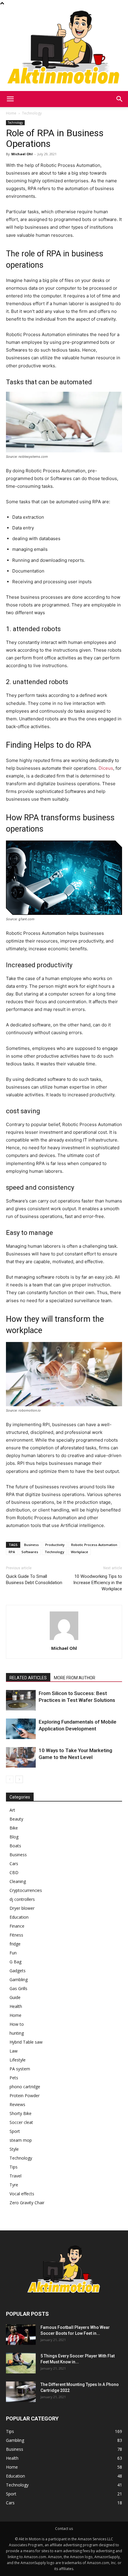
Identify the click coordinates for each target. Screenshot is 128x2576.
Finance (17, 1926)
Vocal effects (22, 2194)
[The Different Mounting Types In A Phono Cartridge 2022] (21, 2392)
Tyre (14, 2185)
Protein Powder (25, 2096)
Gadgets (18, 1971)
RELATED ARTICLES (28, 1678)
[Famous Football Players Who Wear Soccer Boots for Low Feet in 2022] (21, 2335)
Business (31, 1545)
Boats (15, 1846)
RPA (12, 1552)
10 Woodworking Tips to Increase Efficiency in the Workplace (98, 1583)
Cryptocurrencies (26, 1890)
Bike (14, 1828)
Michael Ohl (22, 154)
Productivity (55, 1545)
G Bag (15, 1962)
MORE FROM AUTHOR (75, 1678)
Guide (15, 1997)
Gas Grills (18, 1988)
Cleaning (18, 1881)
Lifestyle (18, 2060)
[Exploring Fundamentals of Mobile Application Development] (21, 1729)
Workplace (79, 1552)
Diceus (106, 768)
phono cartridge (25, 2087)
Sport (15, 2131)
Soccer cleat (21, 2122)
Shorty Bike (21, 2113)
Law (14, 2051)
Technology (32, 113)
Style (14, 2149)
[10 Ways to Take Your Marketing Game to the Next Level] (21, 1757)
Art (12, 1810)
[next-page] (19, 1779)
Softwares (30, 1552)
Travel (15, 2176)
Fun (13, 1953)
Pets (14, 2078)
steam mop (21, 2140)
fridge (15, 1944)
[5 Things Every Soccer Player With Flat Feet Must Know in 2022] (21, 2363)
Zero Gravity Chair (27, 2203)
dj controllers (22, 1899)
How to (17, 2024)
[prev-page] (10, 1779)
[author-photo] (64, 1640)
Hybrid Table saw (26, 2042)
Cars (14, 1864)
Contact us (64, 2529)
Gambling (19, 1980)
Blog (14, 1837)
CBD (14, 1872)
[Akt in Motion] (64, 49)
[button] (10, 99)
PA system (20, 2069)
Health (16, 2006)
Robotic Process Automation (94, 1545)
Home (11, 113)
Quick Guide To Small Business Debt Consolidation (34, 1579)
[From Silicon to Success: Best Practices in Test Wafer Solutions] (21, 1700)
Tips (14, 2167)
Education (19, 1917)
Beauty (16, 1819)
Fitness (16, 1935)
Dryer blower (22, 1908)
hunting (17, 2033)
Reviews (17, 2104)
